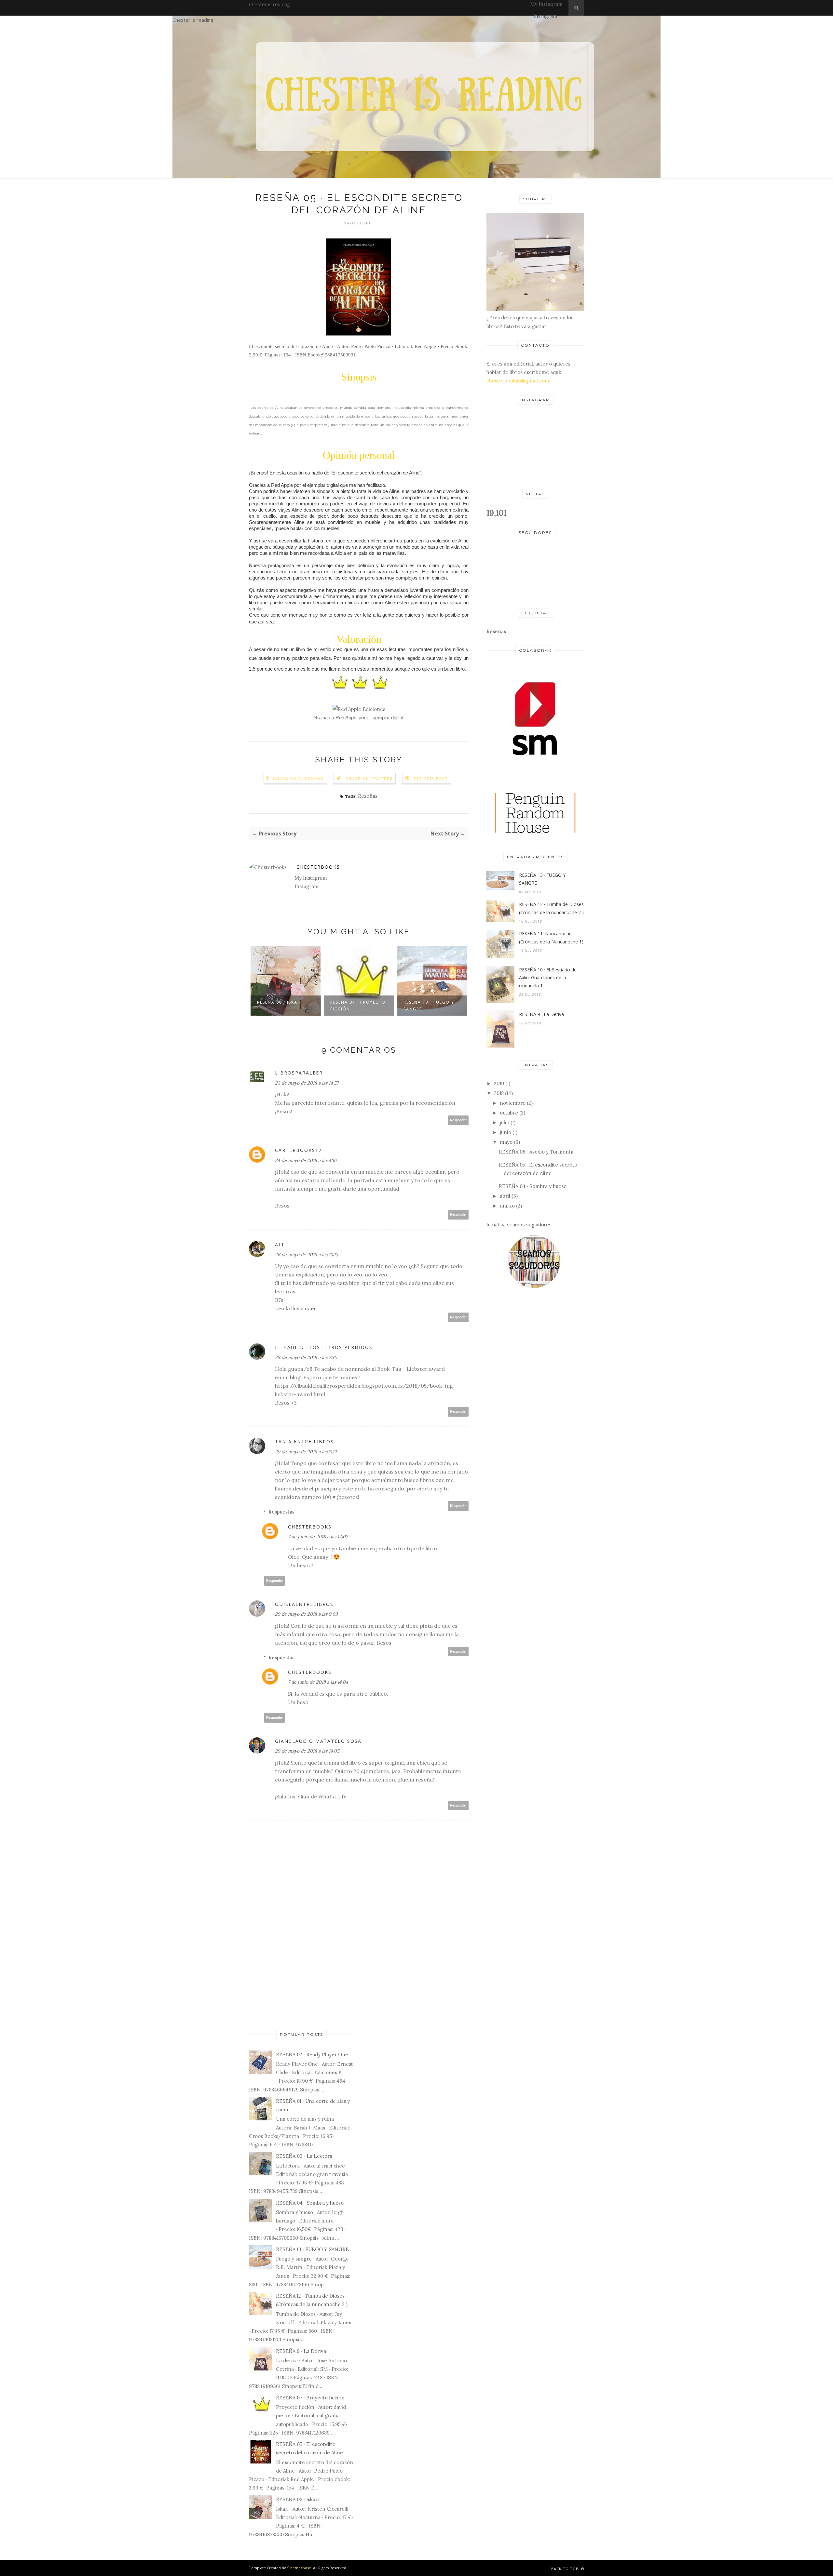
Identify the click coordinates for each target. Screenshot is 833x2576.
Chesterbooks (318, 867)
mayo (506, 1142)
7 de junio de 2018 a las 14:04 (318, 1682)
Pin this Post (431, 778)
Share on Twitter (369, 778)
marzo (507, 1206)
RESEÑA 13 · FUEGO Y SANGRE (429, 1006)
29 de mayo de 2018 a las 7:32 (306, 1452)
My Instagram (546, 4)
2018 (499, 1093)
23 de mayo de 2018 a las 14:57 (307, 1083)
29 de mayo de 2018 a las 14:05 (307, 1751)
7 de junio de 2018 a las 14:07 (318, 1537)
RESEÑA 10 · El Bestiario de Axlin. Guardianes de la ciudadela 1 (548, 978)
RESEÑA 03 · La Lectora (304, 2156)
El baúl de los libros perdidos (324, 1347)
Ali (279, 1244)
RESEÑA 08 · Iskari (280, 1002)
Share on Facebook (298, 778)
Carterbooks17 (298, 1150)
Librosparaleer (299, 1073)
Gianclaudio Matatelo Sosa (318, 1741)
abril (505, 1196)
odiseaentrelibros (304, 1604)
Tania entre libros (304, 1441)
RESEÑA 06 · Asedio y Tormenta (536, 1152)
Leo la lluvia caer (296, 1308)
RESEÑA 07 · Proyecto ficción (358, 1006)
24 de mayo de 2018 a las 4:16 (306, 1160)
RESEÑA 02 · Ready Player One (312, 2055)
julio (505, 1122)
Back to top (566, 2569)
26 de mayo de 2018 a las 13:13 (307, 1255)
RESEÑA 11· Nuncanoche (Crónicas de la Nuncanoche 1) (551, 938)
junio (505, 1132)
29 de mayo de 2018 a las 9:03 (306, 1614)
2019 (499, 1083)
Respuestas (281, 1512)
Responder (458, 1120)
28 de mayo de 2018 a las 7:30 (306, 1357)
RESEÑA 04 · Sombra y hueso (533, 1186)
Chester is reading (269, 4)
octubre (509, 1113)
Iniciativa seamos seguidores (519, 1224)
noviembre (513, 1103)
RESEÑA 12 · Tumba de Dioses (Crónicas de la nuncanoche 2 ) (551, 908)
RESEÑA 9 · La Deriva (541, 1014)
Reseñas (368, 796)
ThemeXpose (300, 2568)
